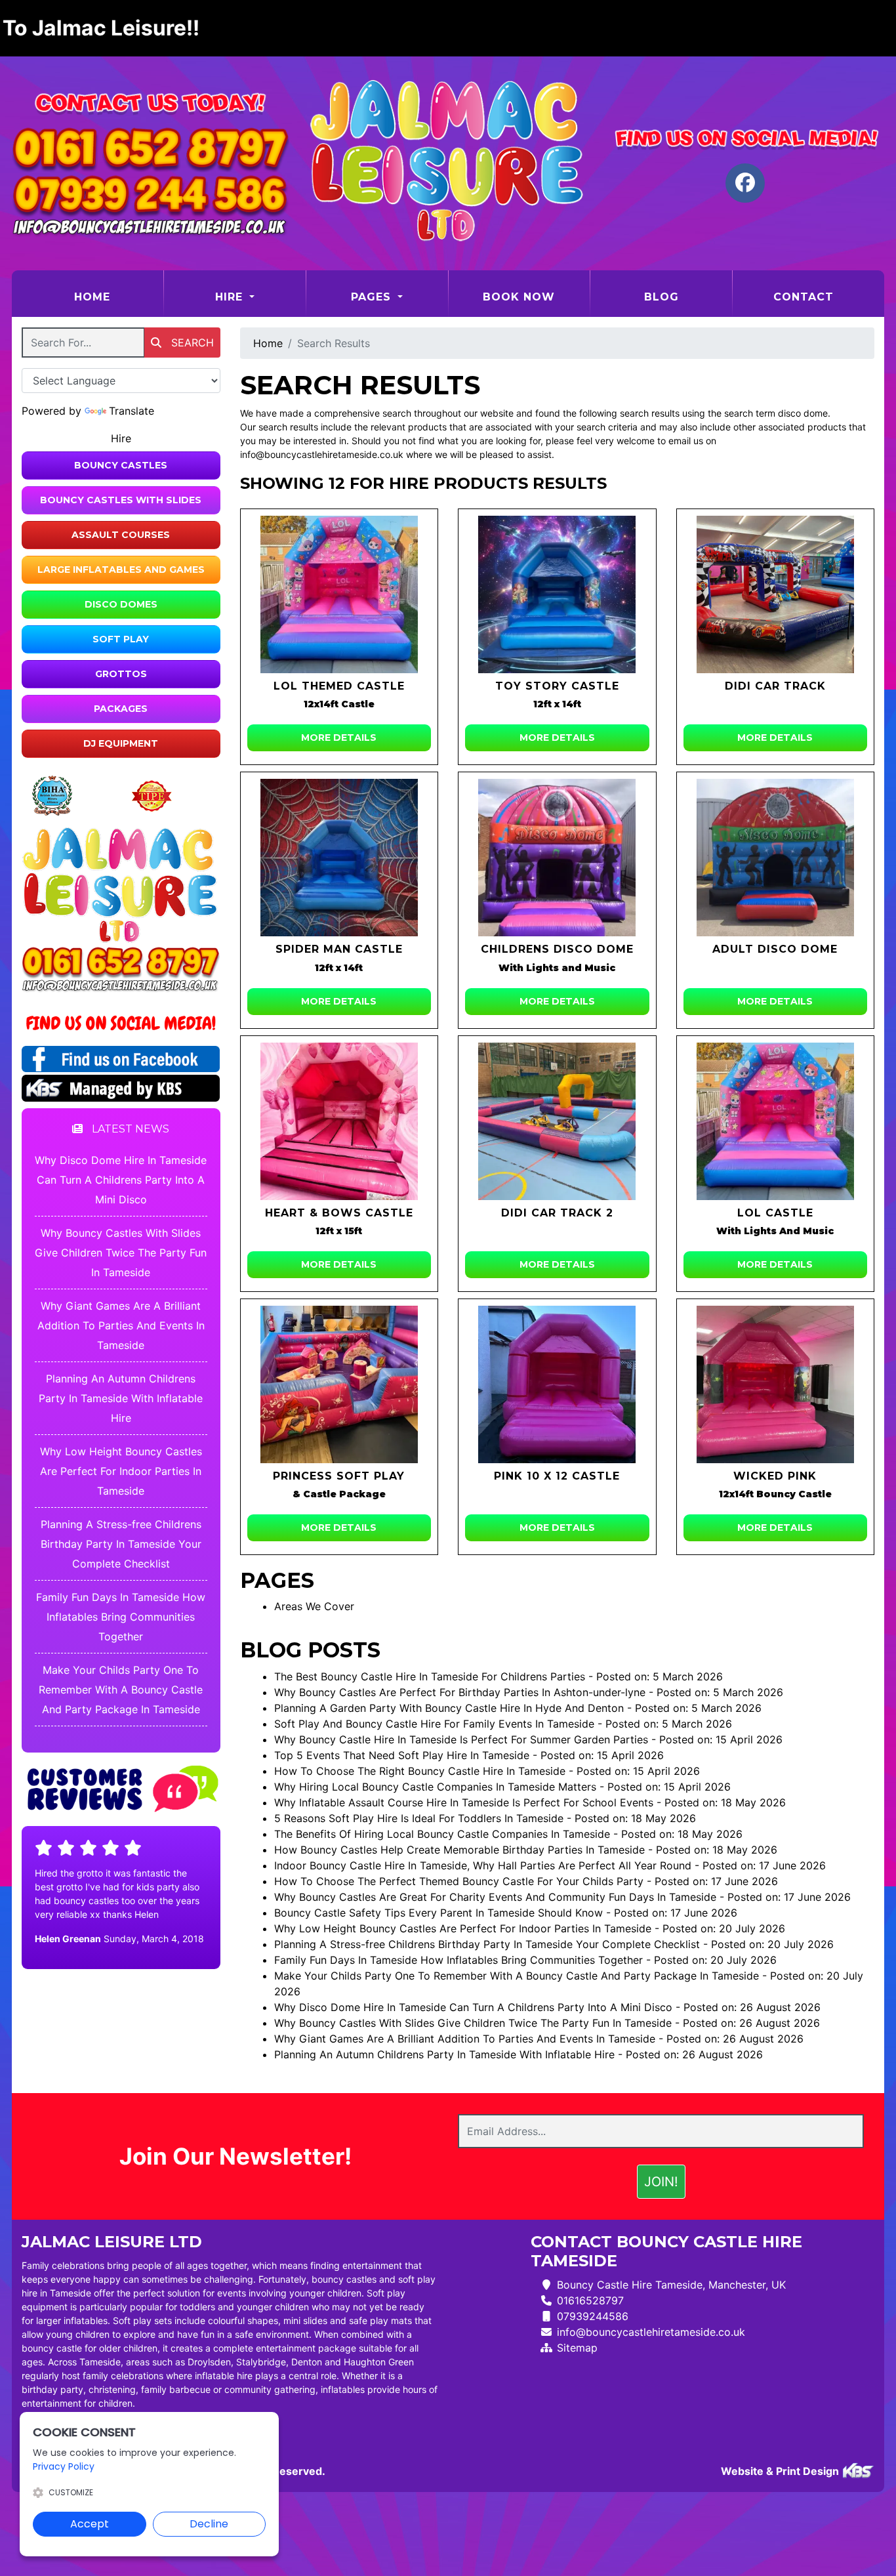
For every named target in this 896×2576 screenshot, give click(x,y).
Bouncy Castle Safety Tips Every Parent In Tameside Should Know (438, 1913)
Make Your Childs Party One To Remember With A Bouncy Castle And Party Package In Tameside (121, 1690)
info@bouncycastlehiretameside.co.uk (651, 2332)
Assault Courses (121, 535)
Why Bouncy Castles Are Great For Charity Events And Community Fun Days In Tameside (495, 1897)
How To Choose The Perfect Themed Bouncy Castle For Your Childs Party (459, 1881)
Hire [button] (231, 297)
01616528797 (590, 2300)
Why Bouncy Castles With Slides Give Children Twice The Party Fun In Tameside (121, 1253)
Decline (209, 2524)
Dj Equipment (121, 743)
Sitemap (577, 2348)
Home (118, 297)
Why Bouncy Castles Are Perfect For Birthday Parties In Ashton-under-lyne (460, 1692)
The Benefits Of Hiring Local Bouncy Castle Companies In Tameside (442, 1834)
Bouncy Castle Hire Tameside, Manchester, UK (671, 2285)
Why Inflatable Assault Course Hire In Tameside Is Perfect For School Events (464, 1802)
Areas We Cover (314, 1606)
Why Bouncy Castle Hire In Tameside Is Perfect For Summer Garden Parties (461, 1739)
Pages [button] (373, 297)
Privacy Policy (64, 2466)
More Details (339, 737)
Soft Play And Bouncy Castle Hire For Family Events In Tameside (434, 1724)
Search (191, 343)
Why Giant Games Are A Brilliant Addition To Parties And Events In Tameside (121, 1325)
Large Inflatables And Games (121, 570)
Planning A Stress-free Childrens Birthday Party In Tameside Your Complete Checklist (121, 1544)
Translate (132, 411)
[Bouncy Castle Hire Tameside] (448, 163)
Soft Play (121, 639)
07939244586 (593, 2316)
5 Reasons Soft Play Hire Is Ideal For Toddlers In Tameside (419, 1818)
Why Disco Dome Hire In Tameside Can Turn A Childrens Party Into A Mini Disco (121, 1180)
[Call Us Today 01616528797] (121, 963)
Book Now (519, 297)
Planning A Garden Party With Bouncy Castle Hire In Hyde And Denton (449, 1708)
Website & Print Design (781, 2471)
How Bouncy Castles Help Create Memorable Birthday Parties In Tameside (459, 1850)
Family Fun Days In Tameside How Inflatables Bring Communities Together (121, 1617)
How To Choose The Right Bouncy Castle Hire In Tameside (420, 1771)
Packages (121, 709)
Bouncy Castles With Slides (121, 500)
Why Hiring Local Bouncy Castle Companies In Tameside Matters (435, 1787)
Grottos (121, 674)
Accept (90, 2524)
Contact (804, 297)
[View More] (339, 594)
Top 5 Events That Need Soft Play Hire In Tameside (402, 1755)
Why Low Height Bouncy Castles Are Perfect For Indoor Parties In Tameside (121, 1471)
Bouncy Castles (121, 465)
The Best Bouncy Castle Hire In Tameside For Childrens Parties (430, 1676)
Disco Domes (121, 604)
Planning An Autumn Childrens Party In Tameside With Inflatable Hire (121, 1398)
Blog (662, 297)
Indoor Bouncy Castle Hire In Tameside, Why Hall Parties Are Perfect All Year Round (483, 1865)
